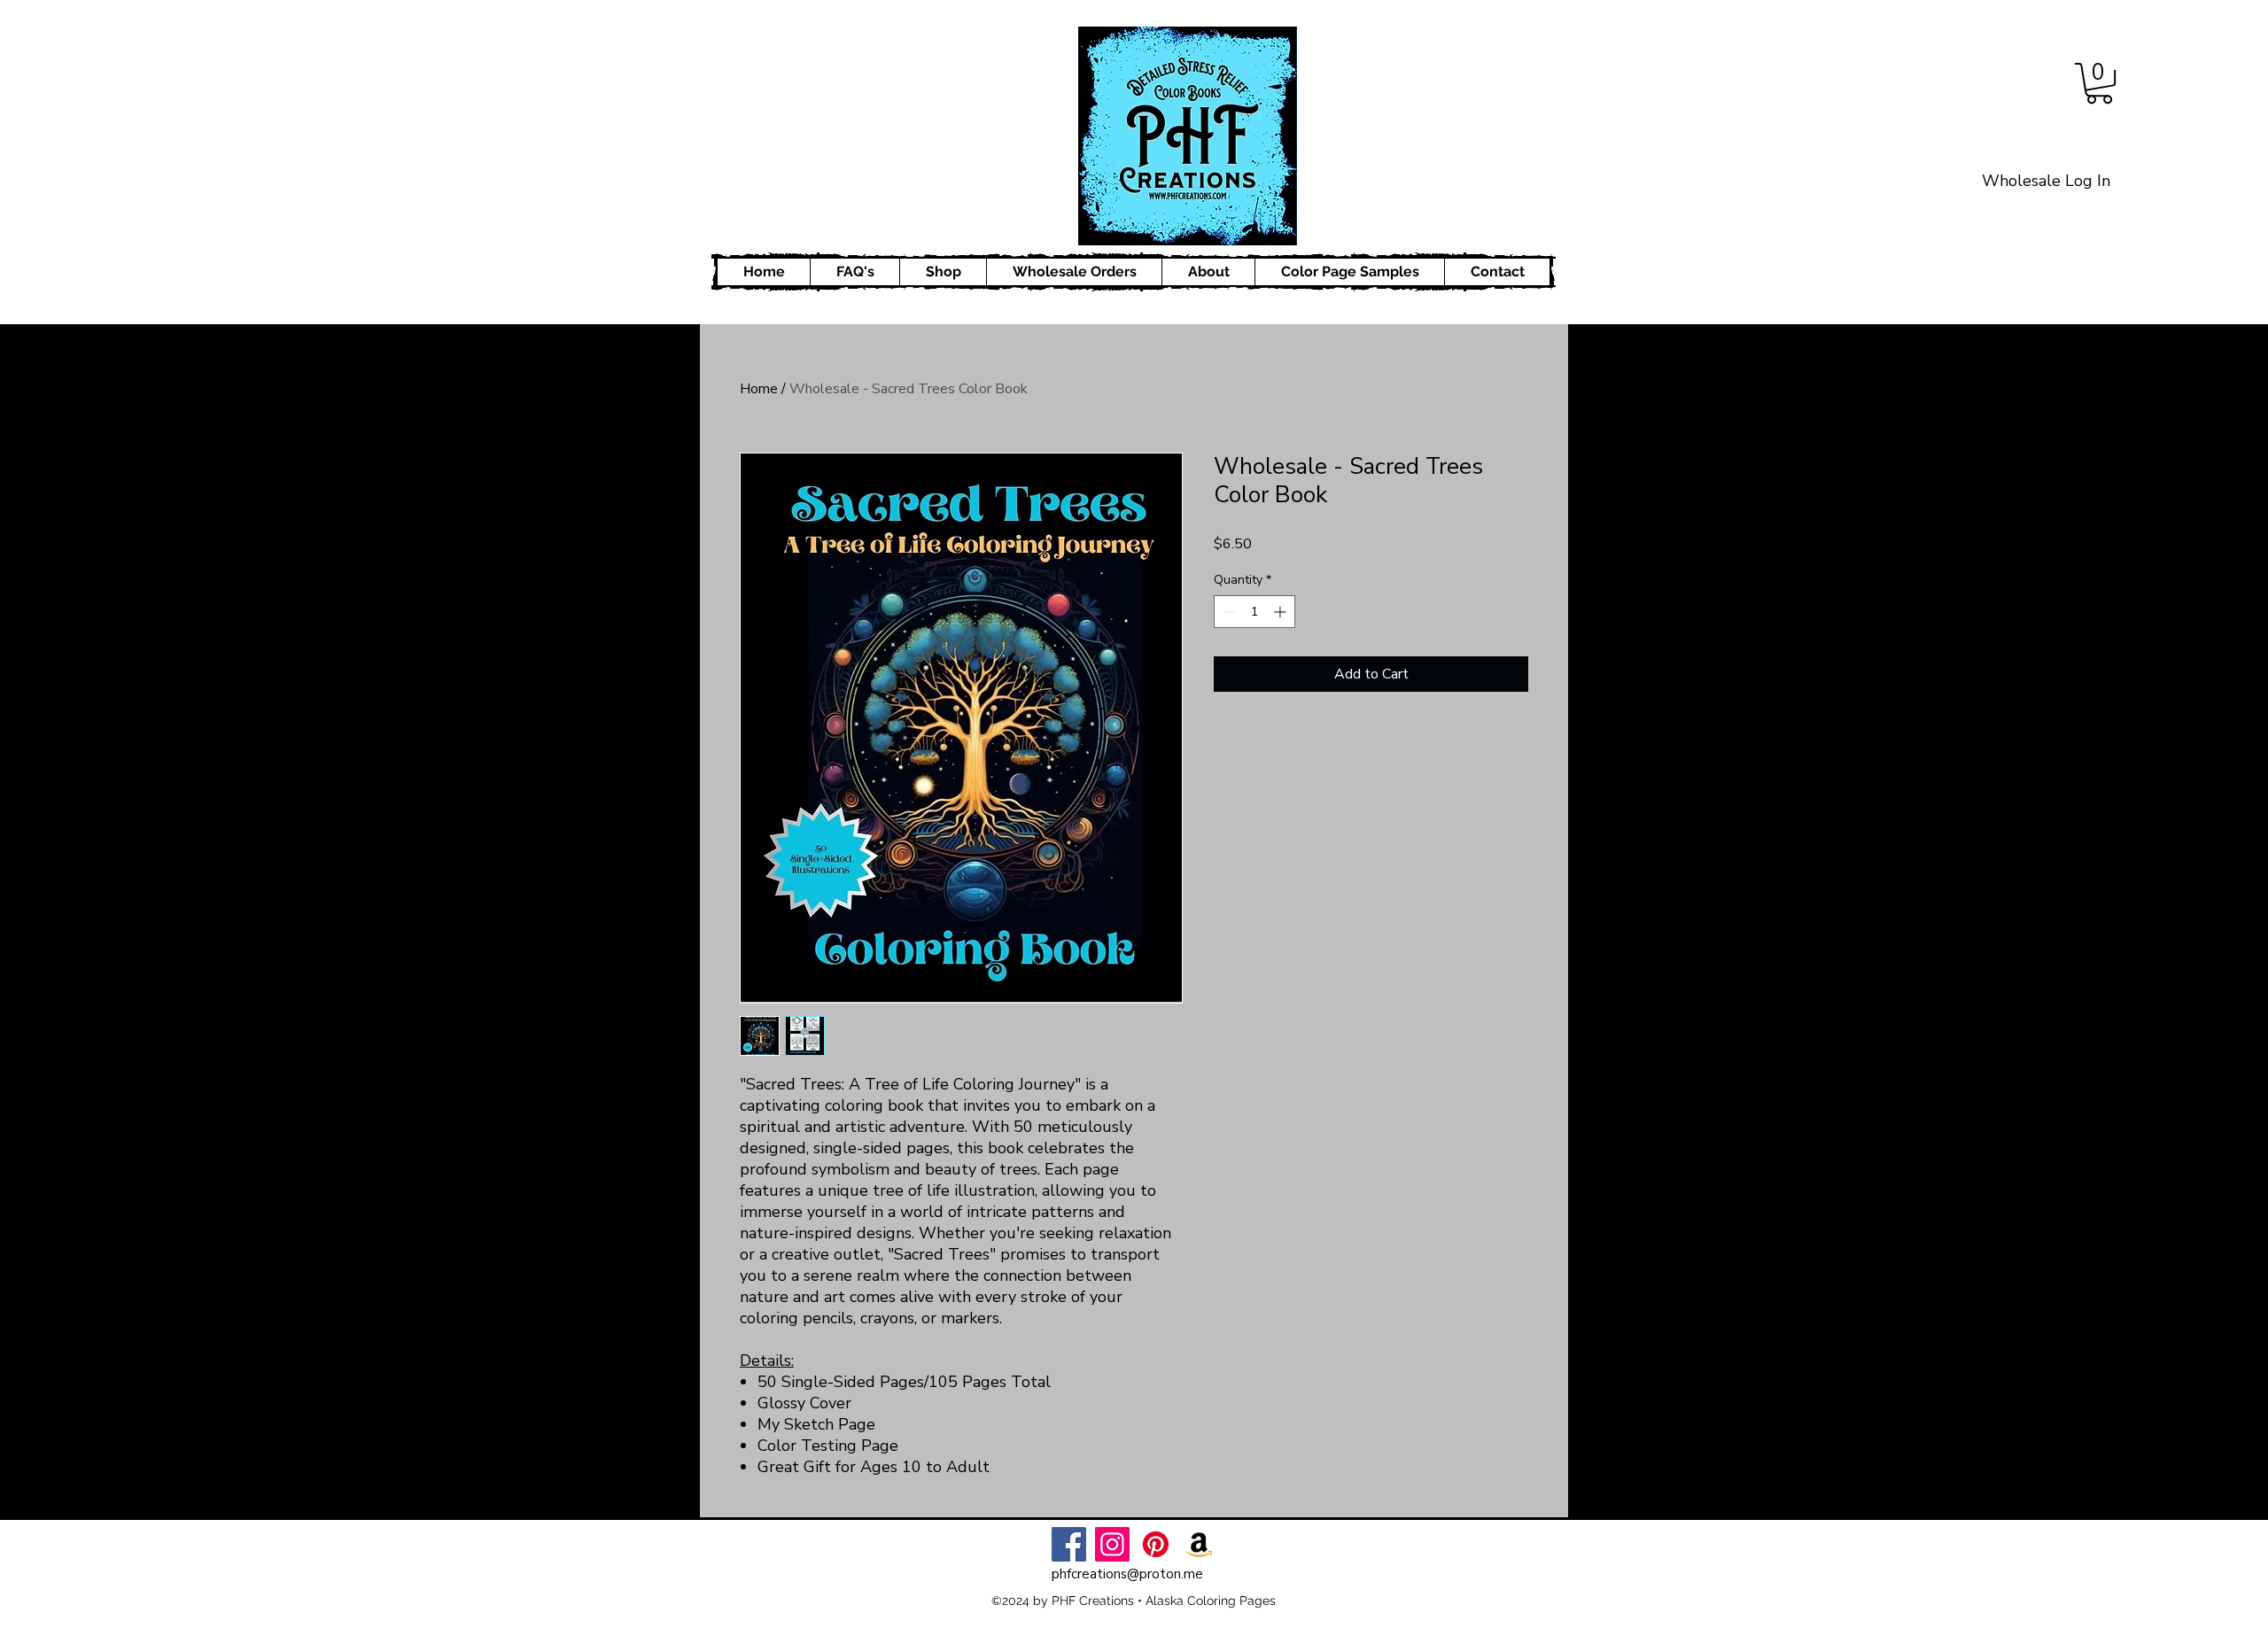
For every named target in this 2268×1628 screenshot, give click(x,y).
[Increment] (1282, 612)
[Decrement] (1227, 612)
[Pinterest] (1156, 1544)
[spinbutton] (1254, 612)
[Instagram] (1112, 1544)
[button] (2099, 83)
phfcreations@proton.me (1127, 1574)
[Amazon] (1199, 1544)
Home (759, 389)
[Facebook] (1069, 1544)
